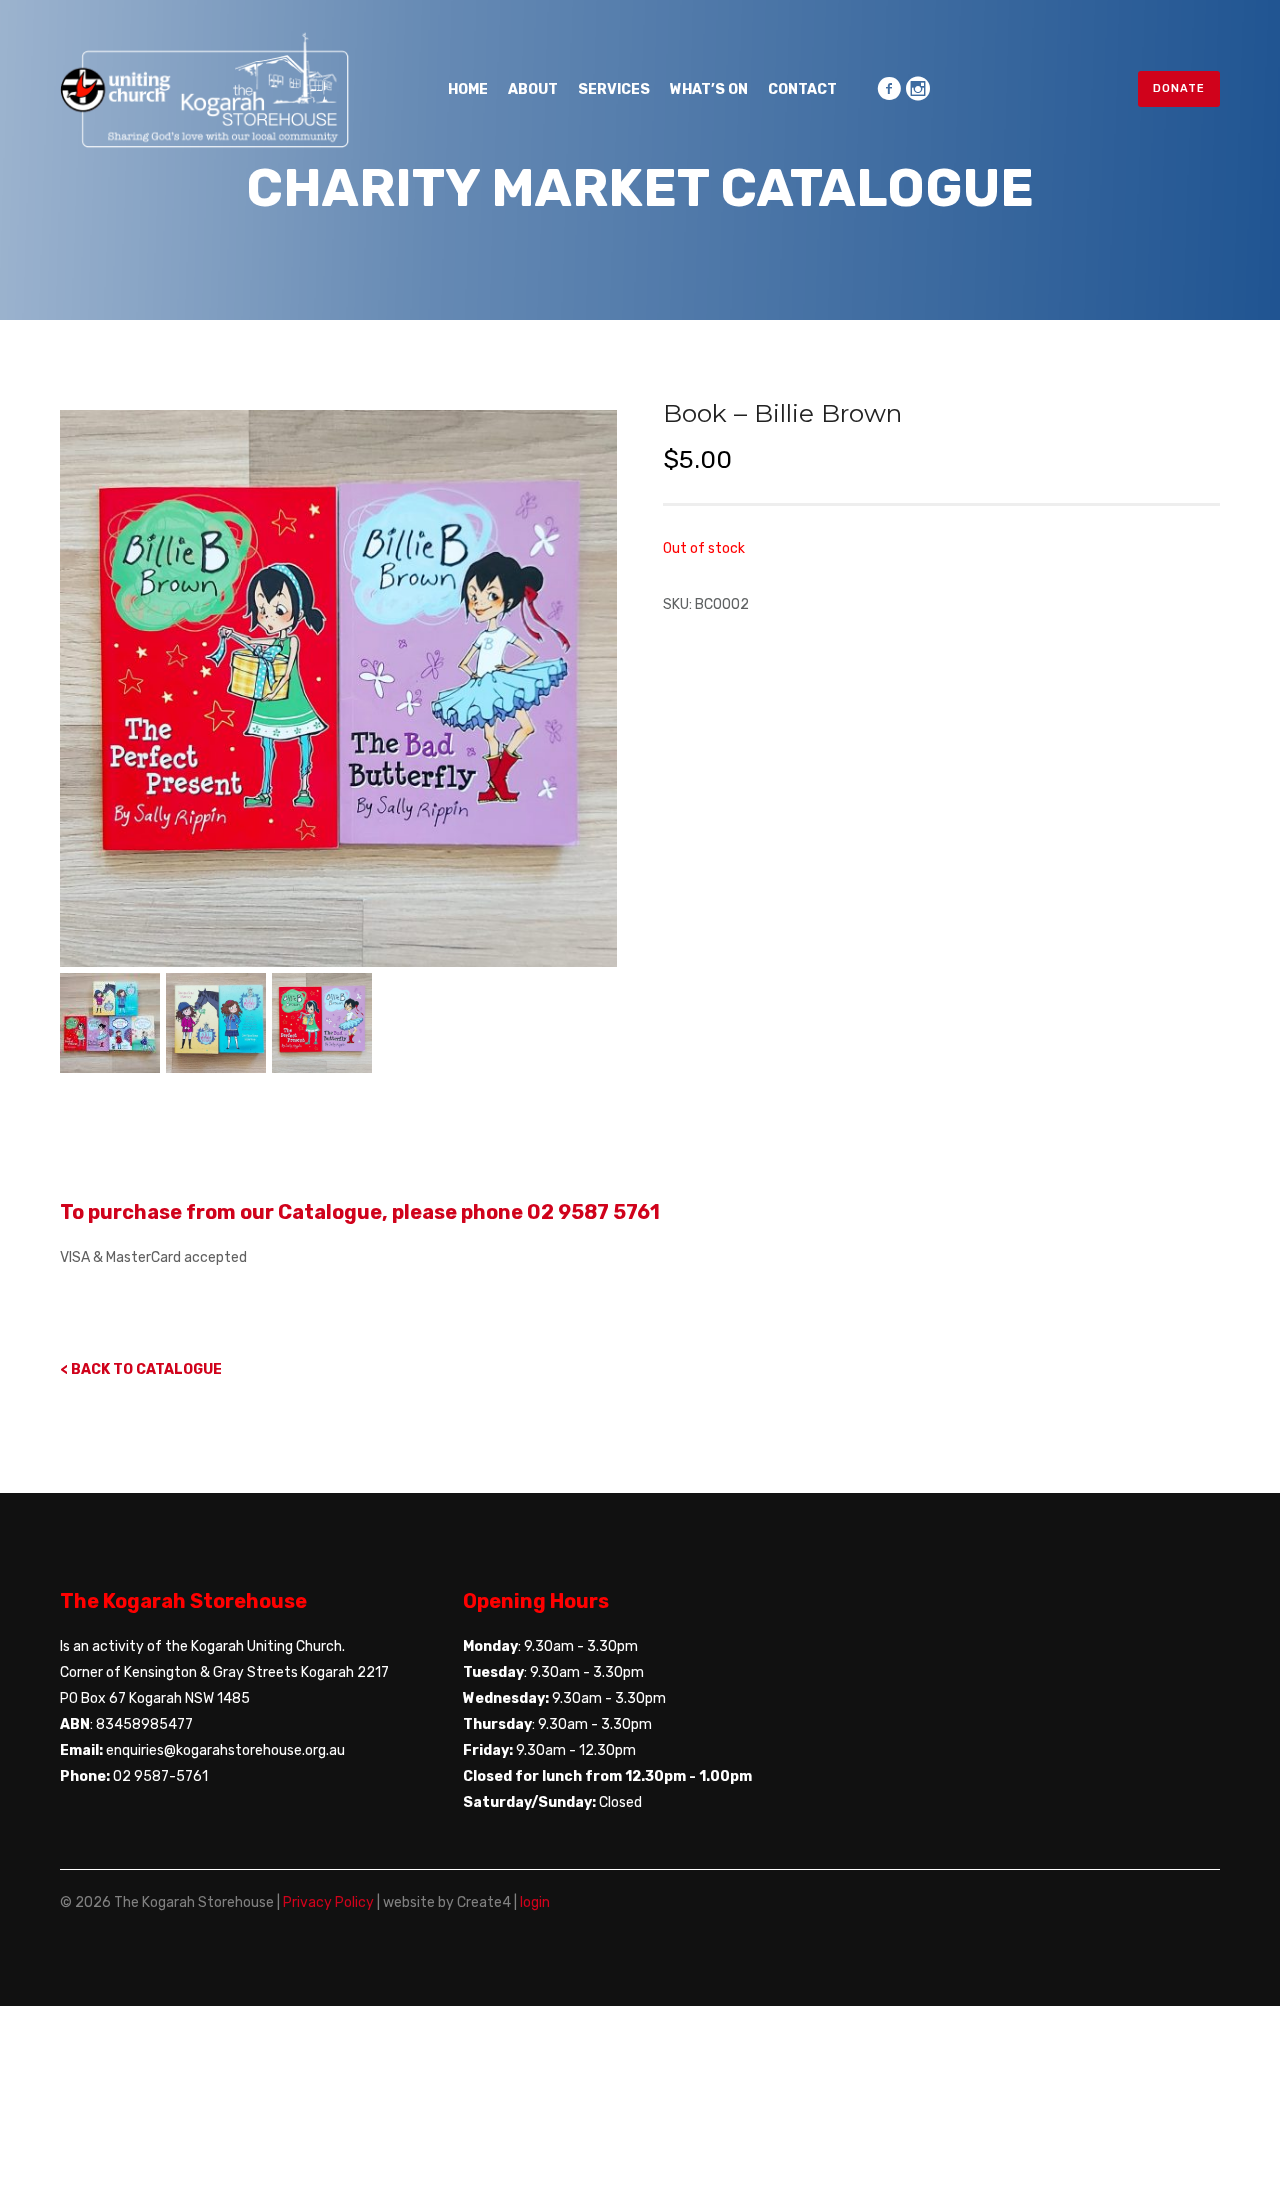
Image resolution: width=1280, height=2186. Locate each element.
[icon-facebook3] (889, 89)
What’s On (709, 89)
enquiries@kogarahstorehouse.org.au (225, 1750)
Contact (802, 89)
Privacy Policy (328, 1902)
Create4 (484, 1902)
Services (614, 89)
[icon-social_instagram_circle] (918, 89)
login (535, 1902)
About (533, 89)
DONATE (1179, 88)
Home (468, 89)
